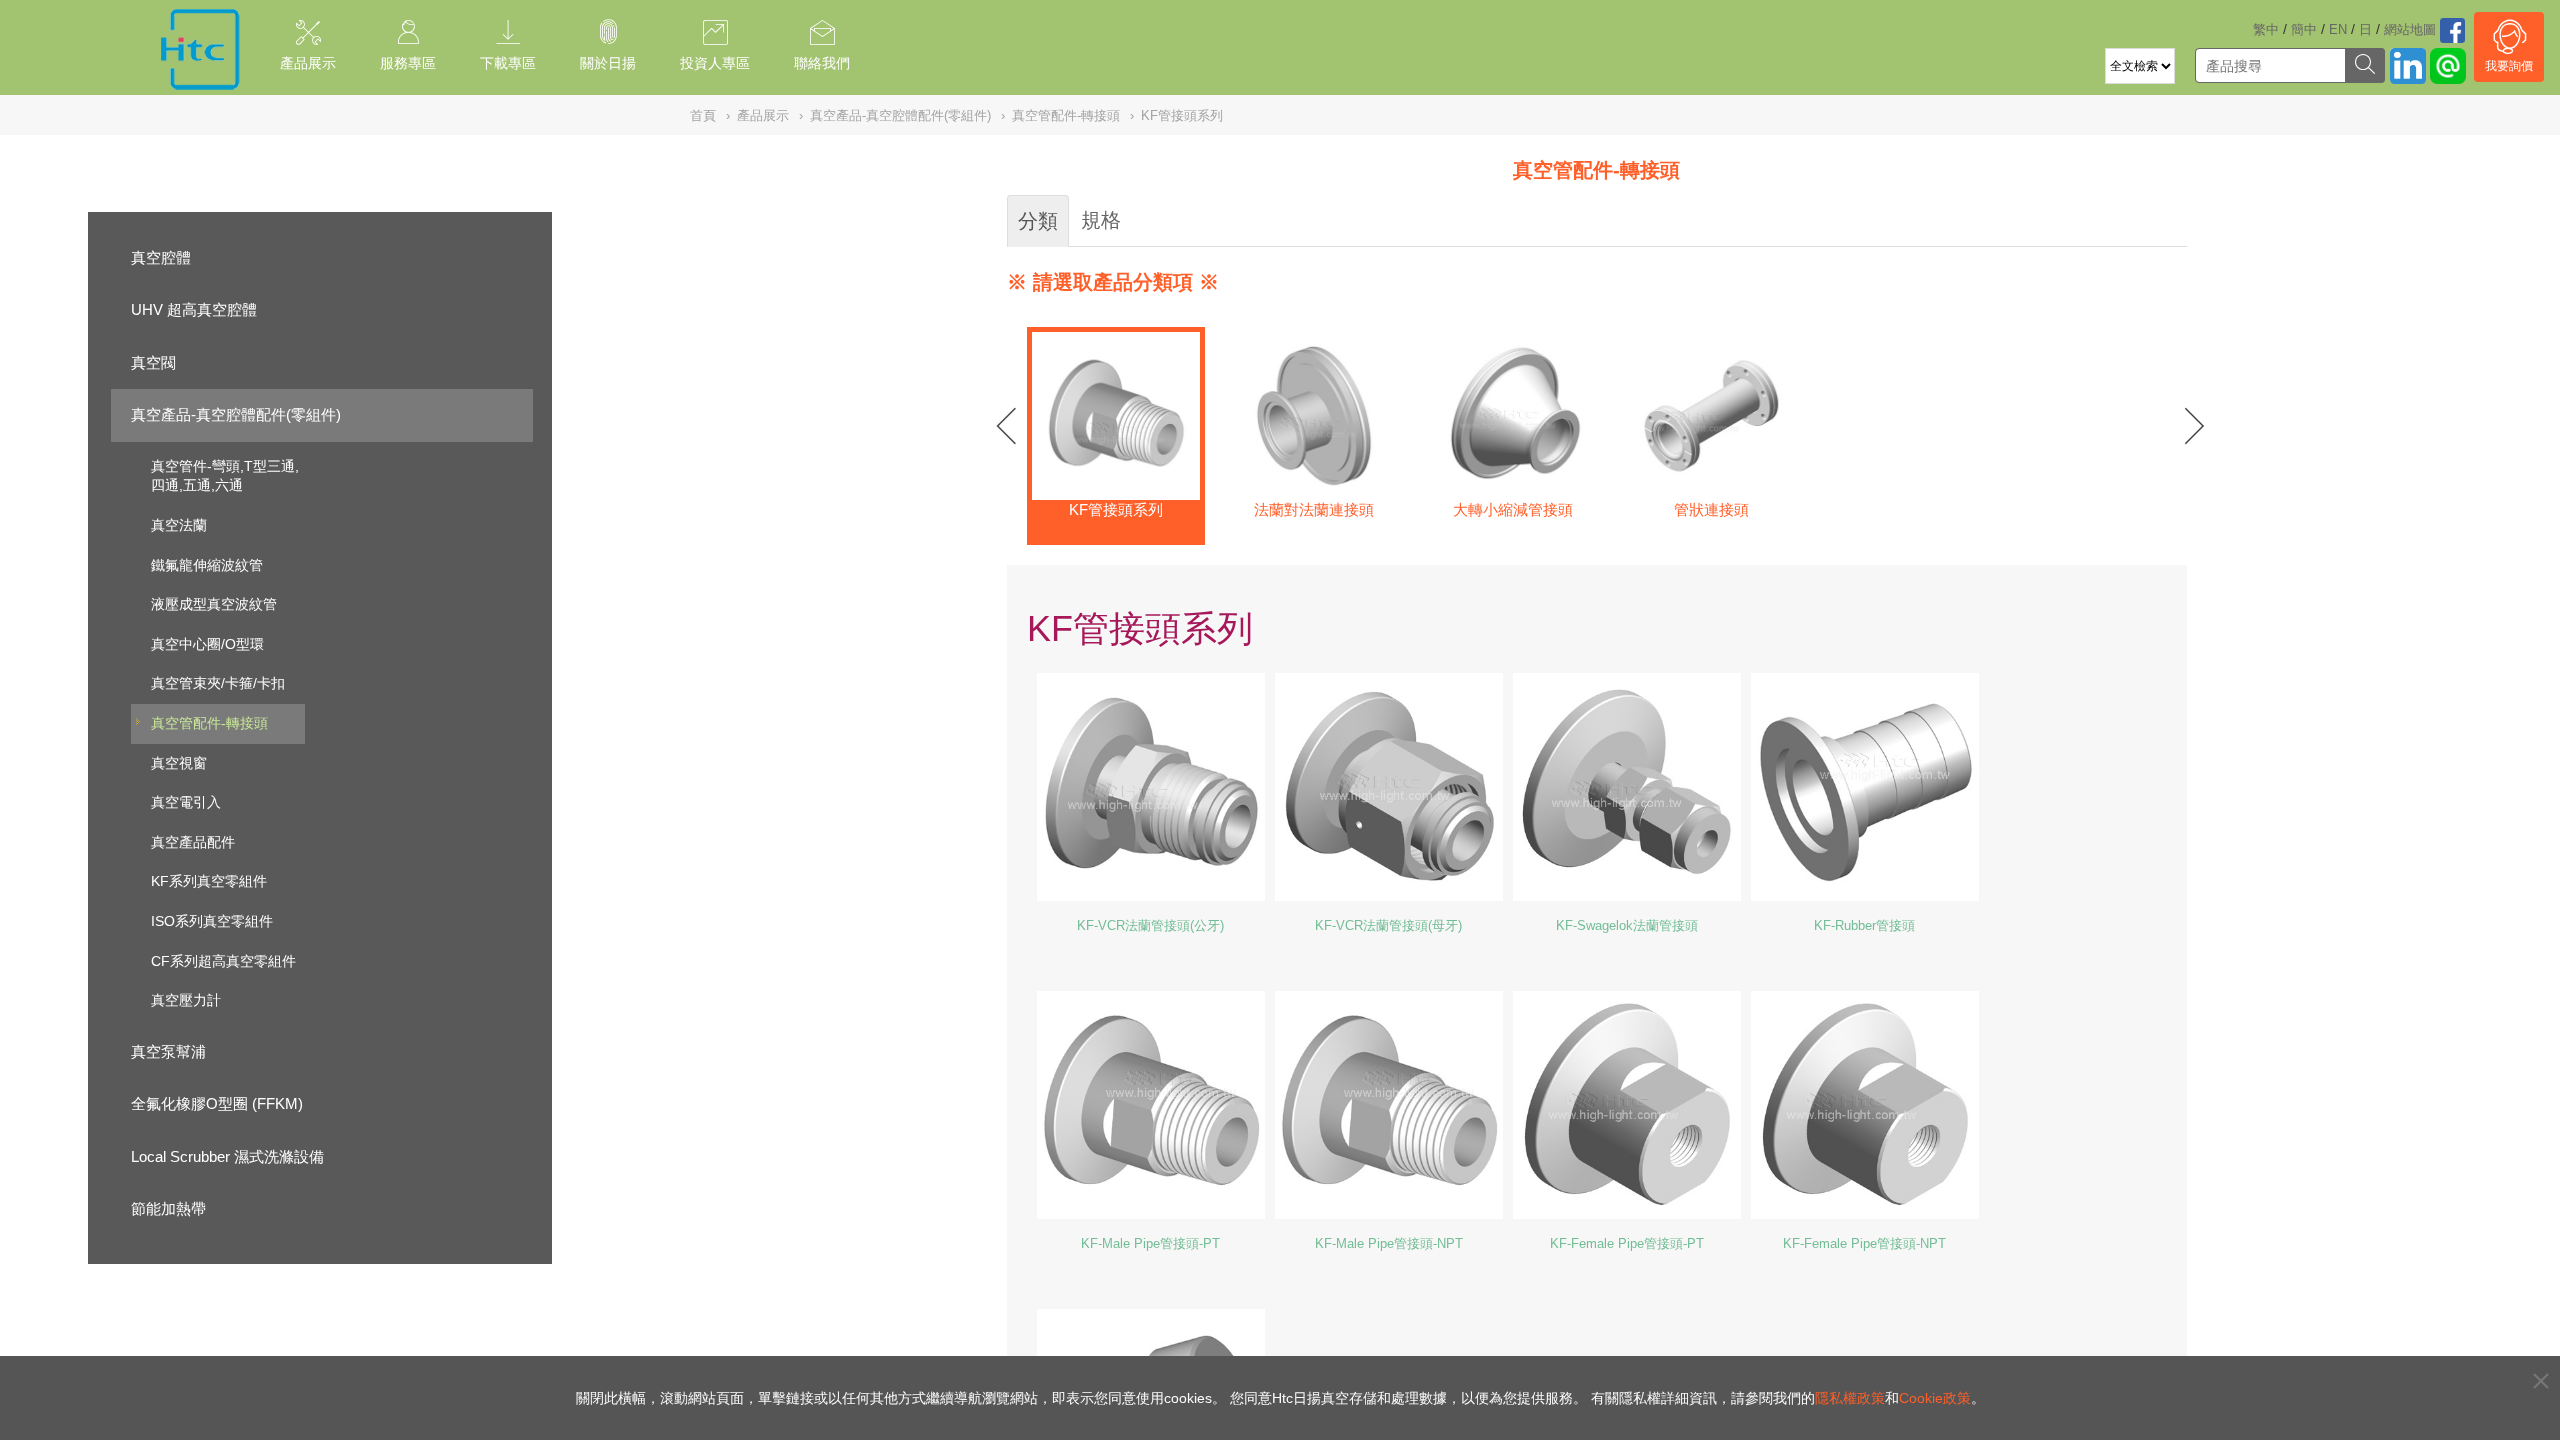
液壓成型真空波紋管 (214, 604)
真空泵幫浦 (168, 1051)
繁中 (2266, 29)
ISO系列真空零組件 (212, 921)
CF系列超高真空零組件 (223, 961)
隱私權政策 (1850, 1398)
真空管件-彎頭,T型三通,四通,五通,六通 (225, 476)
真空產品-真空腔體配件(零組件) (236, 414)
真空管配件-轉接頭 (209, 723)
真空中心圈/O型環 (207, 644)
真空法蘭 (179, 525)
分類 (1038, 221)
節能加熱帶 (168, 1208)
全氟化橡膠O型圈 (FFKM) (217, 1103)
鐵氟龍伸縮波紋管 (207, 565)
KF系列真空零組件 (209, 881)
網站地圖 (2410, 29)
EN (2338, 29)
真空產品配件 (193, 842)
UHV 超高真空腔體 (194, 309)
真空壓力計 (186, 1000)
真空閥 (153, 362)
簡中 (2304, 29)
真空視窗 (179, 763)
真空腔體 (161, 257)
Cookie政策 (1935, 1398)
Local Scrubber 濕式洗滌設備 (227, 1156)
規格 (1101, 220)
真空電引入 (186, 802)
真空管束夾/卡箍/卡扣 (218, 683)
